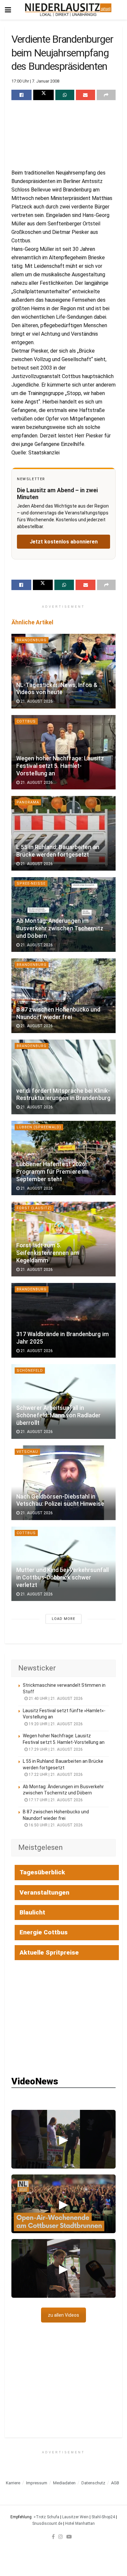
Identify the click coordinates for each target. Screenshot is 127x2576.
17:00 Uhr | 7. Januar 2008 (35, 81)
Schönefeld (30, 1371)
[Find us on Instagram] (61, 2537)
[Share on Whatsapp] (65, 95)
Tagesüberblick (42, 1872)
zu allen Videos (63, 2315)
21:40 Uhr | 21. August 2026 (55, 1699)
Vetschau (27, 1452)
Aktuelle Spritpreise (49, 1952)
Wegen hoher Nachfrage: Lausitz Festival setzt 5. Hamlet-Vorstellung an (60, 766)
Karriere (13, 2483)
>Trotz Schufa (46, 2517)
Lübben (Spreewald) (39, 1127)
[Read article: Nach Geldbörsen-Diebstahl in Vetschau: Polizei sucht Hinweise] (63, 1483)
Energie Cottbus (44, 1932)
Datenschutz (93, 2483)
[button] (63, 2139)
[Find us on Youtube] (69, 2537)
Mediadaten (64, 2483)
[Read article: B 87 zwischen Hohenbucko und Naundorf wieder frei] (63, 996)
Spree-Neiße (31, 884)
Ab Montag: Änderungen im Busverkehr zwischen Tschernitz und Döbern (60, 928)
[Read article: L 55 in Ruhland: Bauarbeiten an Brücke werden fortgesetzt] (63, 833)
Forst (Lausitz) (34, 1208)
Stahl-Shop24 (103, 2517)
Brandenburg (32, 640)
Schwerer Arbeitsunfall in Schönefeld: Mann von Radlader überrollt (59, 1415)
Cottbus (26, 721)
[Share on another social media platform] (106, 95)
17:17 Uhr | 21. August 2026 (55, 1800)
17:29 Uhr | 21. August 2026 (55, 1749)
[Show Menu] (8, 10)
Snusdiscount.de (47, 2523)
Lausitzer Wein (75, 2517)
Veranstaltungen (44, 1892)
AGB (115, 2483)
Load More (63, 1619)
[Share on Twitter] (43, 95)
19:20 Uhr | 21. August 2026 (55, 1724)
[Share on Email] (85, 95)
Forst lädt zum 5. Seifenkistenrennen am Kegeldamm (48, 1253)
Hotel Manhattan (80, 2523)
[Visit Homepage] (68, 10)
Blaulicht (32, 1912)
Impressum (37, 2483)
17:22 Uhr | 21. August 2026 (55, 1775)
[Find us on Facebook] (53, 2537)
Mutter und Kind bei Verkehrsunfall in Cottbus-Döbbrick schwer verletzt (63, 1578)
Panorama (28, 802)
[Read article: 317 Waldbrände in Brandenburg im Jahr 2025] (63, 1320)
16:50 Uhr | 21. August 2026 (55, 1825)
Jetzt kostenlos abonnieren (64, 542)
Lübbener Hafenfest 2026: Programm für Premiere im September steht (52, 1172)
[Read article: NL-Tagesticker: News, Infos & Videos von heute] (63, 671)
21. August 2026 (36, 701)
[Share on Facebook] (21, 95)
